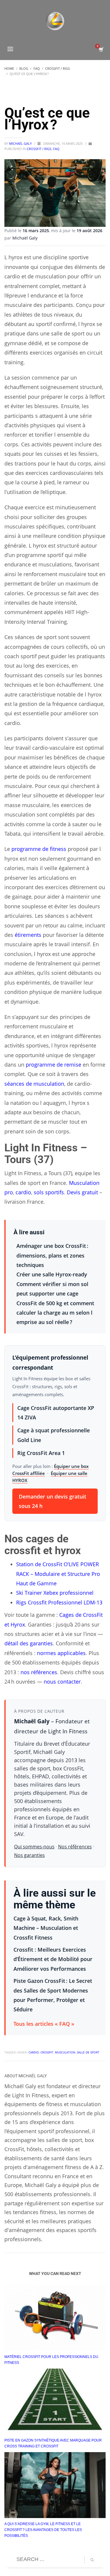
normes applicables (61, 1653)
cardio (23, 1192)
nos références (39, 1672)
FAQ (56, 149)
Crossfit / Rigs (39, 149)
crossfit (47, 2052)
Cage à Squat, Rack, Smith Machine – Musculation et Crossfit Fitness (46, 1928)
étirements (28, 935)
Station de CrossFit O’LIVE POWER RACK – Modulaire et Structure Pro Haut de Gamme (58, 1574)
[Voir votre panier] (101, 50)
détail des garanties (29, 1643)
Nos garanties (29, 1855)
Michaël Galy (21, 143)
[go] (92, 2560)
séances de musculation (34, 1084)
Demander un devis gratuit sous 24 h (53, 1501)
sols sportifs (49, 1192)
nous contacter (62, 1682)
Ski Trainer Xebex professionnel (55, 1593)
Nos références (75, 1847)
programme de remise (54, 1065)
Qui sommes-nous (34, 1847)
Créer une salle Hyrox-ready (52, 1274)
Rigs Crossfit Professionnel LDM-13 (59, 1602)
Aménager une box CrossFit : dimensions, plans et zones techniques (52, 1255)
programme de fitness (39, 849)
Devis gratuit (82, 1192)
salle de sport (88, 2052)
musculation (65, 2052)
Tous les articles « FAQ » (44, 2024)
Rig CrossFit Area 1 (41, 1453)
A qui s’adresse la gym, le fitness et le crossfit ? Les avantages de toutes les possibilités (43, 2530)
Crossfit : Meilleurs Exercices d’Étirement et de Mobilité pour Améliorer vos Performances (53, 1959)
